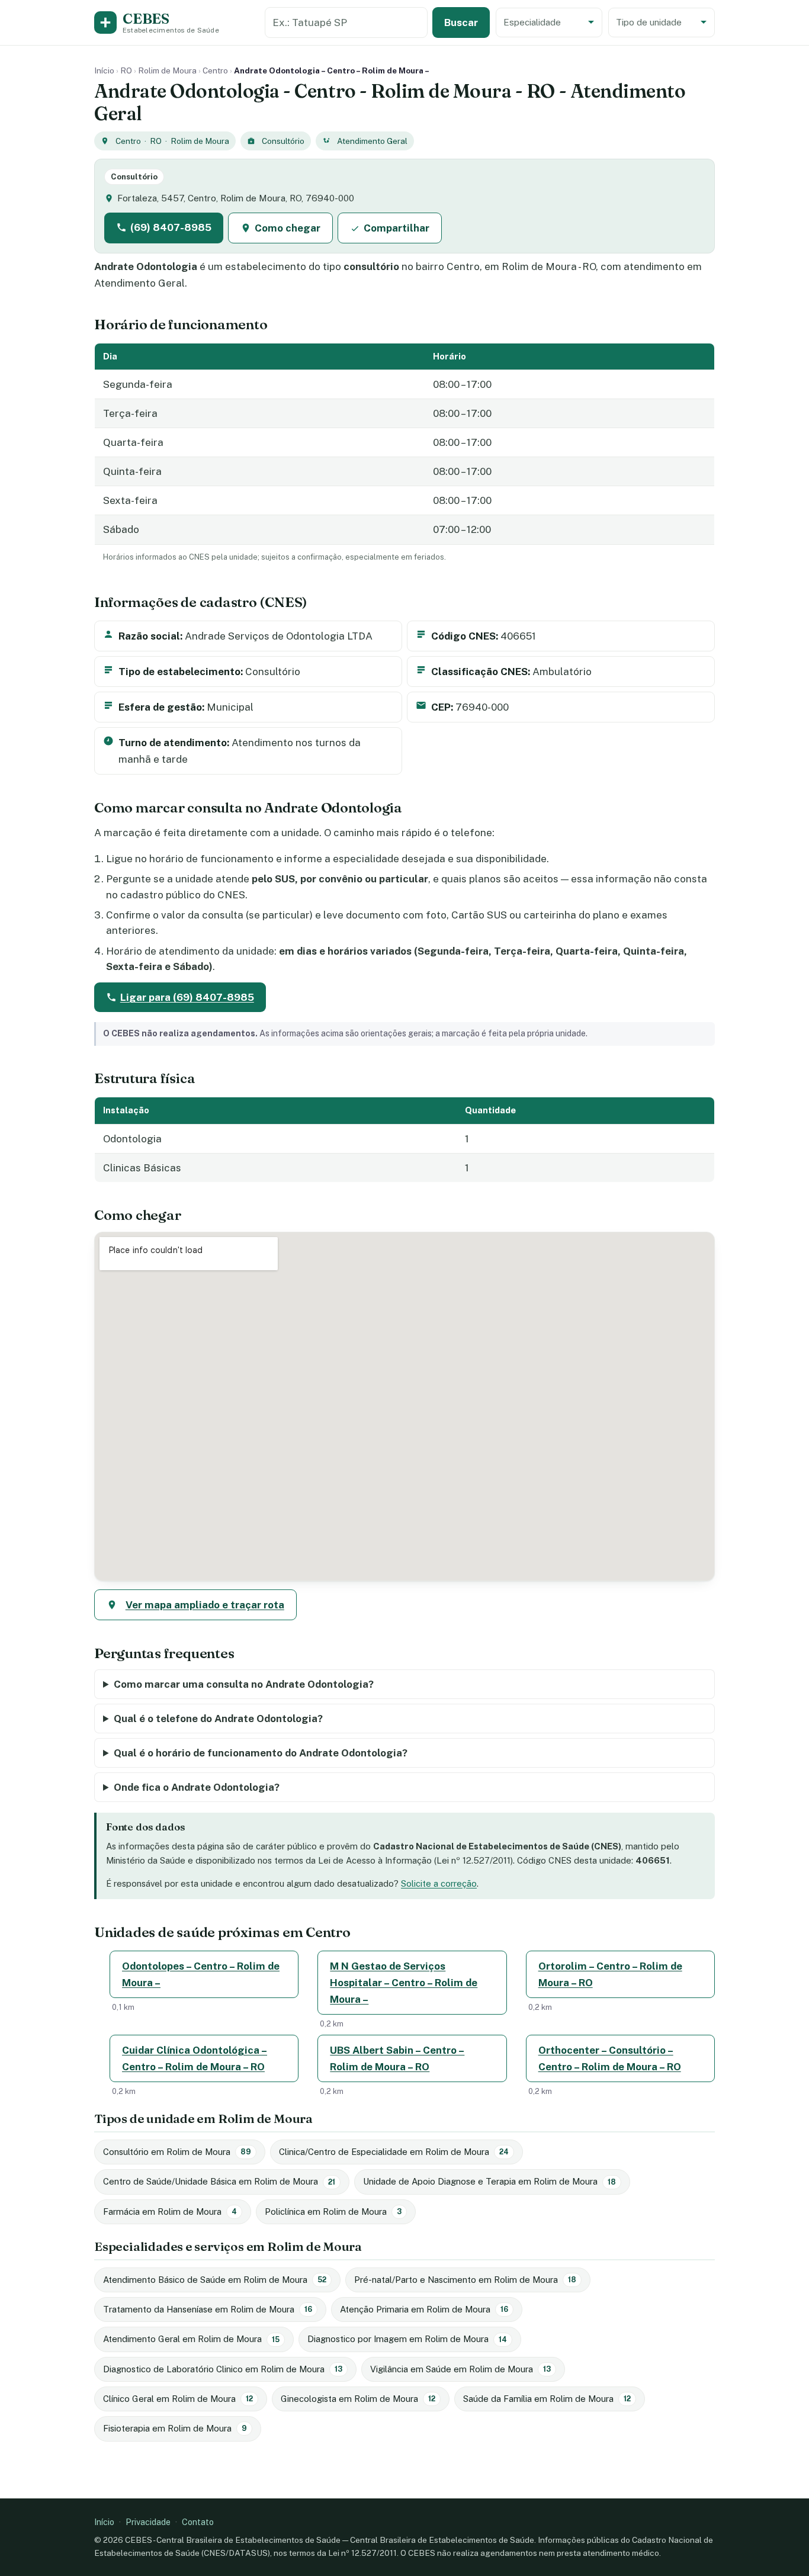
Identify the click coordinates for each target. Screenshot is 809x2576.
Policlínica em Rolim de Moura (333, 2212)
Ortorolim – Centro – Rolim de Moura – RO (610, 1974)
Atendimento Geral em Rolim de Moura (191, 2339)
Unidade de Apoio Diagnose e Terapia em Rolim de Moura (489, 2181)
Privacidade (148, 2522)
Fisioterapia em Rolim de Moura (175, 2428)
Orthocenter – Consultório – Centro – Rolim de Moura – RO (610, 2058)
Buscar (461, 23)
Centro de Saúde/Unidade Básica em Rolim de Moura (219, 2181)
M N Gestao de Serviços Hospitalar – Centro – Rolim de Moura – (404, 1983)
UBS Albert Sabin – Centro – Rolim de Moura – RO (397, 2058)
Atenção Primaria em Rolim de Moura (424, 2309)
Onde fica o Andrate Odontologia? (197, 1787)
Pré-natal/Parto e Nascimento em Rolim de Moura (465, 2280)
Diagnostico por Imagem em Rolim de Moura (407, 2339)
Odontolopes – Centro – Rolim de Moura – (201, 1974)
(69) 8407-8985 (171, 227)
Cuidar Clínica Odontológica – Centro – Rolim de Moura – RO (195, 2058)
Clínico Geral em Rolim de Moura (178, 2399)
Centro (215, 70)
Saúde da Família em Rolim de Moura (547, 2399)
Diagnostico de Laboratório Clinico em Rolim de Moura (223, 2369)
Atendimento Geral (372, 141)
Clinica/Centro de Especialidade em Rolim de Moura (394, 2152)
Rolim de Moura (167, 70)
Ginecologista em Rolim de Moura (358, 2399)
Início (104, 70)
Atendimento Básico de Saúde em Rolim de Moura (215, 2280)
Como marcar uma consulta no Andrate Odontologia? (244, 1684)
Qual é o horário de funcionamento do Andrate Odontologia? (261, 1753)
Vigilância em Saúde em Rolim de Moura (460, 2369)
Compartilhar (397, 228)
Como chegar (288, 228)
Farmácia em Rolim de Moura (170, 2212)
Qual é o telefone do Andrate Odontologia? (218, 1719)
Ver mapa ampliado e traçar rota (205, 1605)
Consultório (283, 141)
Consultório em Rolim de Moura (177, 2152)
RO (126, 70)
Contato (198, 2522)
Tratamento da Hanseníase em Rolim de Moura (208, 2309)
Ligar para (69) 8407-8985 (187, 997)
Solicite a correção (439, 1883)
